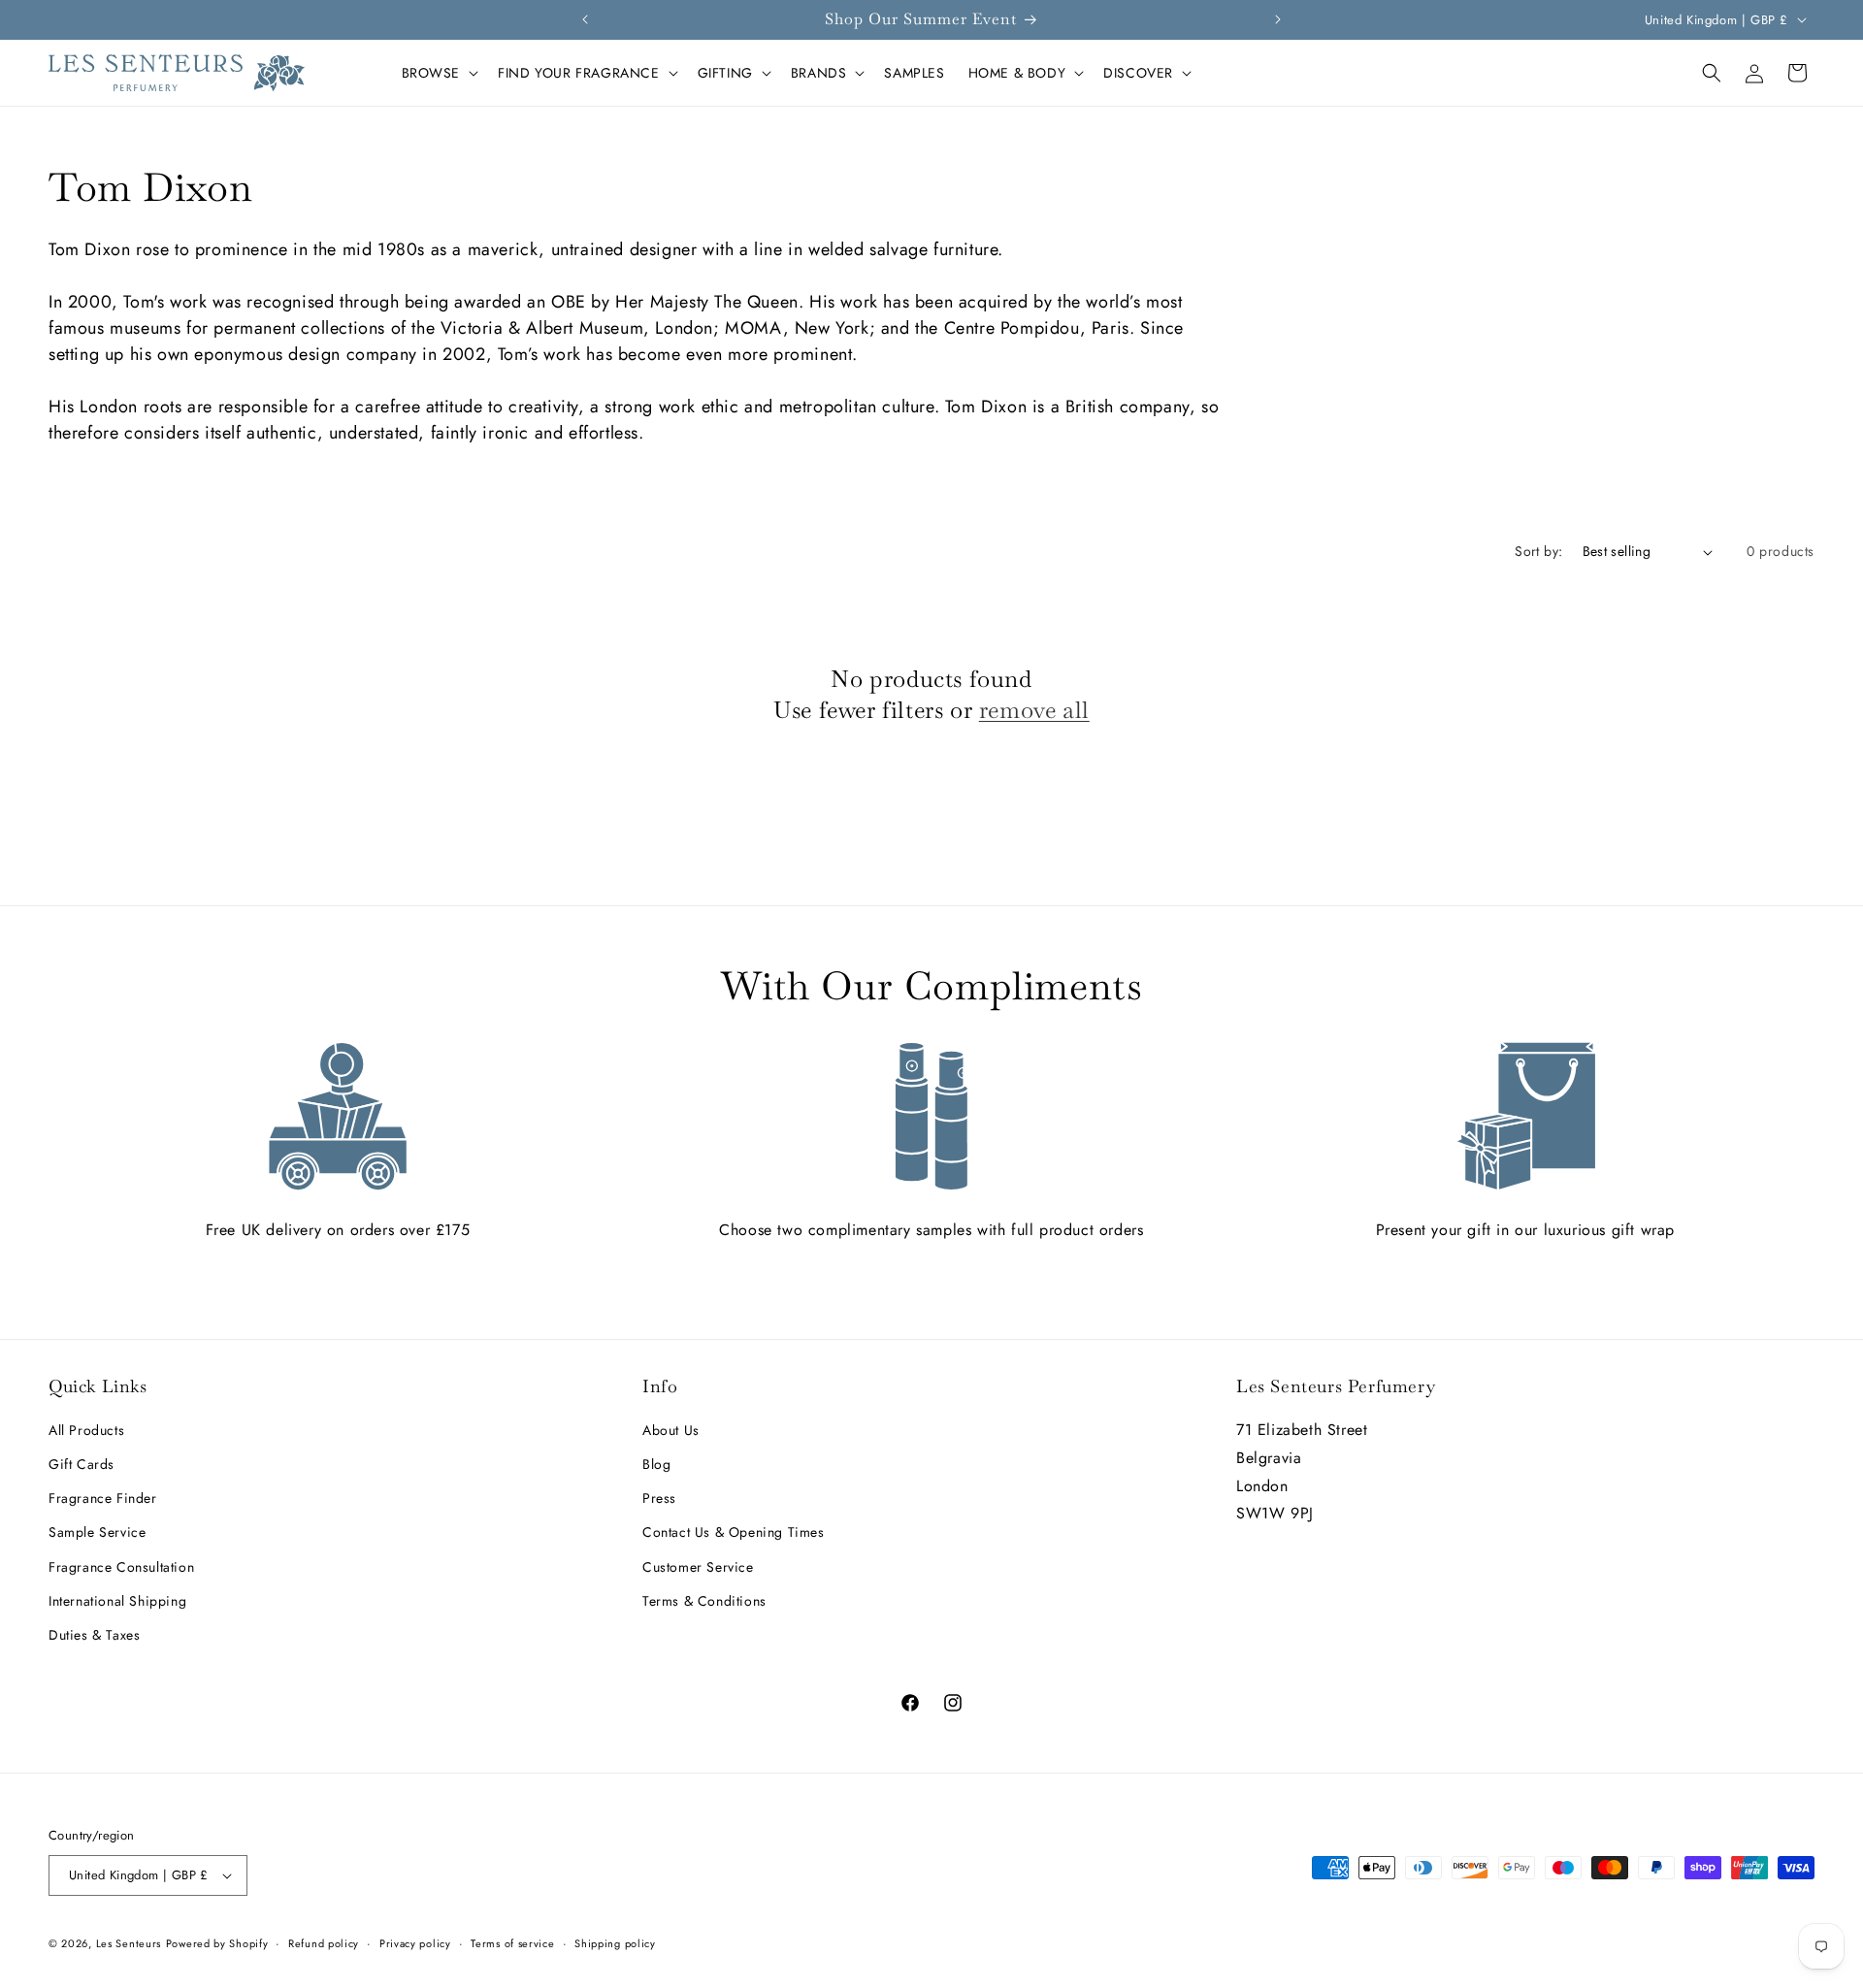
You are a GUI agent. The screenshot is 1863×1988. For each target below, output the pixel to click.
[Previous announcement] (585, 19)
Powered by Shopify (217, 1943)
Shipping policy (615, 1943)
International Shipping (117, 1601)
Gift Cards (82, 1464)
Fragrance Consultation (121, 1567)
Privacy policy (415, 1943)
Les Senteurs (129, 1943)
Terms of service (512, 1943)
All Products (86, 1430)
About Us (671, 1430)
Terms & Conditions (704, 1601)
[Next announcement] (1278, 19)
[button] (439, 73)
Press (659, 1498)
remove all (1034, 710)
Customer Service (698, 1567)
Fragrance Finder (103, 1498)
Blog (656, 1464)
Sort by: (1538, 551)
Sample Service (97, 1532)
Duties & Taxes (94, 1635)
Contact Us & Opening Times (734, 1532)
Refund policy (324, 1943)
